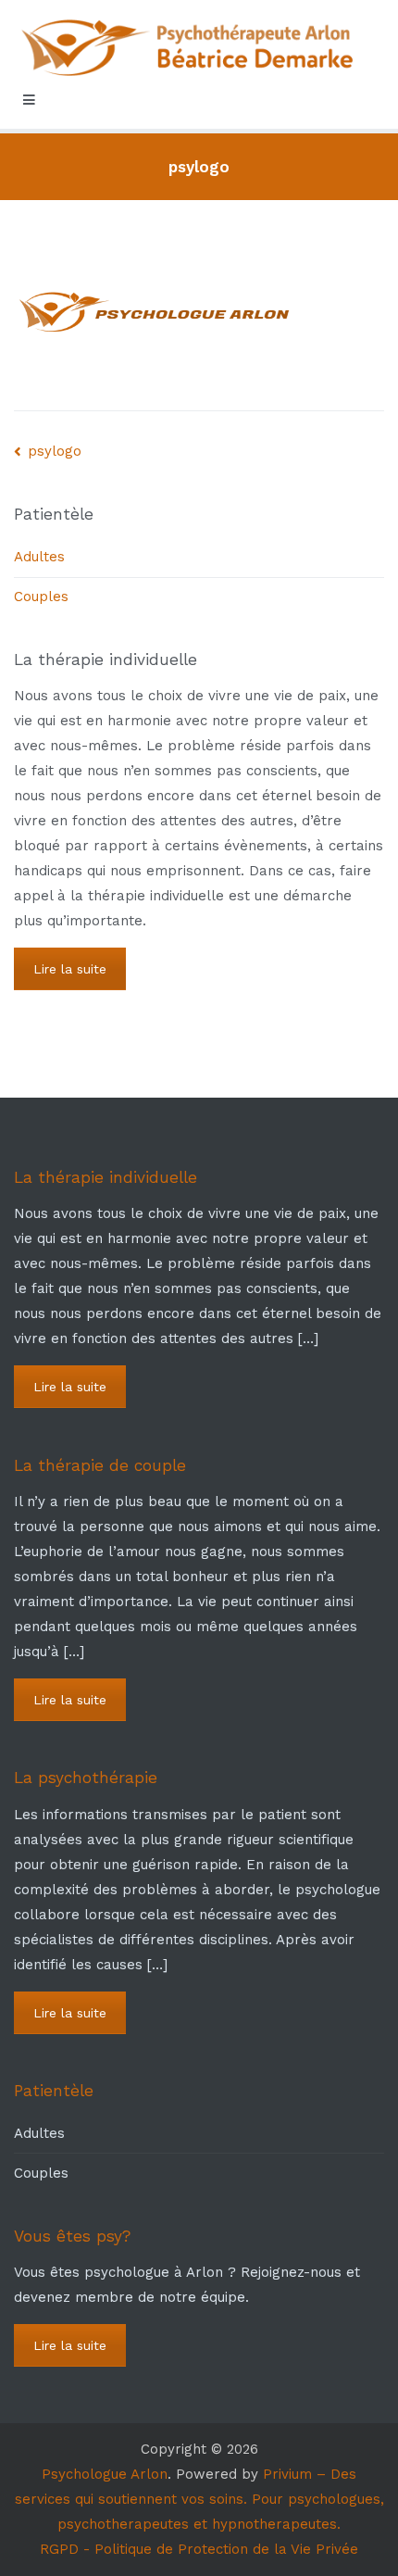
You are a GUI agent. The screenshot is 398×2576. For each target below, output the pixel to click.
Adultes (39, 557)
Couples (41, 597)
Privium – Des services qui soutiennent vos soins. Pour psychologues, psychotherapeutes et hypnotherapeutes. (199, 2499)
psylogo (55, 451)
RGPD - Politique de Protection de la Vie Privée (199, 2549)
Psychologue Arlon (105, 2474)
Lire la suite (70, 969)
